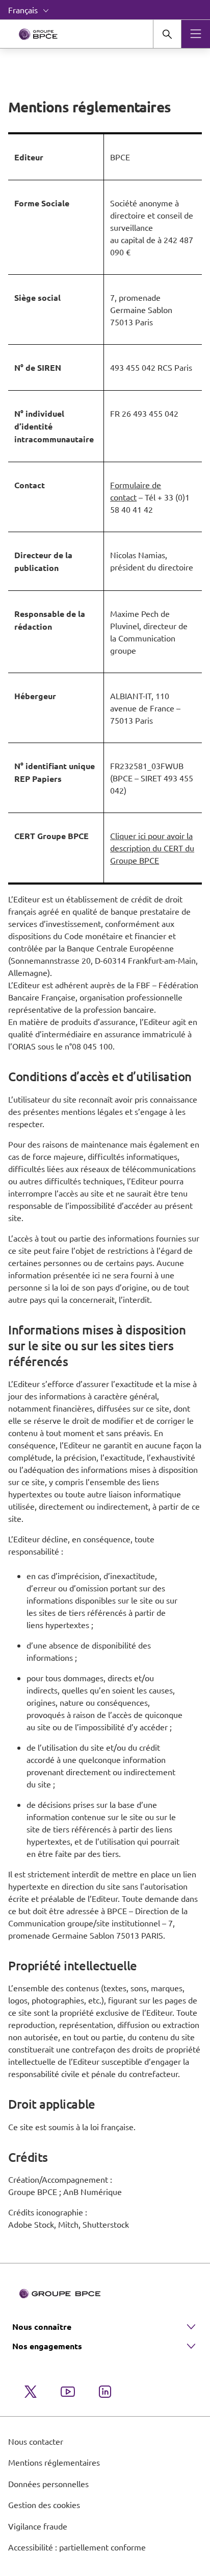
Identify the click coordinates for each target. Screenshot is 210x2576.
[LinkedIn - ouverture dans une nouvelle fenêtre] (105, 2392)
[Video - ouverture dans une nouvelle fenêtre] (68, 2392)
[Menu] (196, 34)
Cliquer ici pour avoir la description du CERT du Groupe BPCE (152, 848)
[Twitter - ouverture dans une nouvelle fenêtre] (31, 2392)
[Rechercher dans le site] (167, 34)
